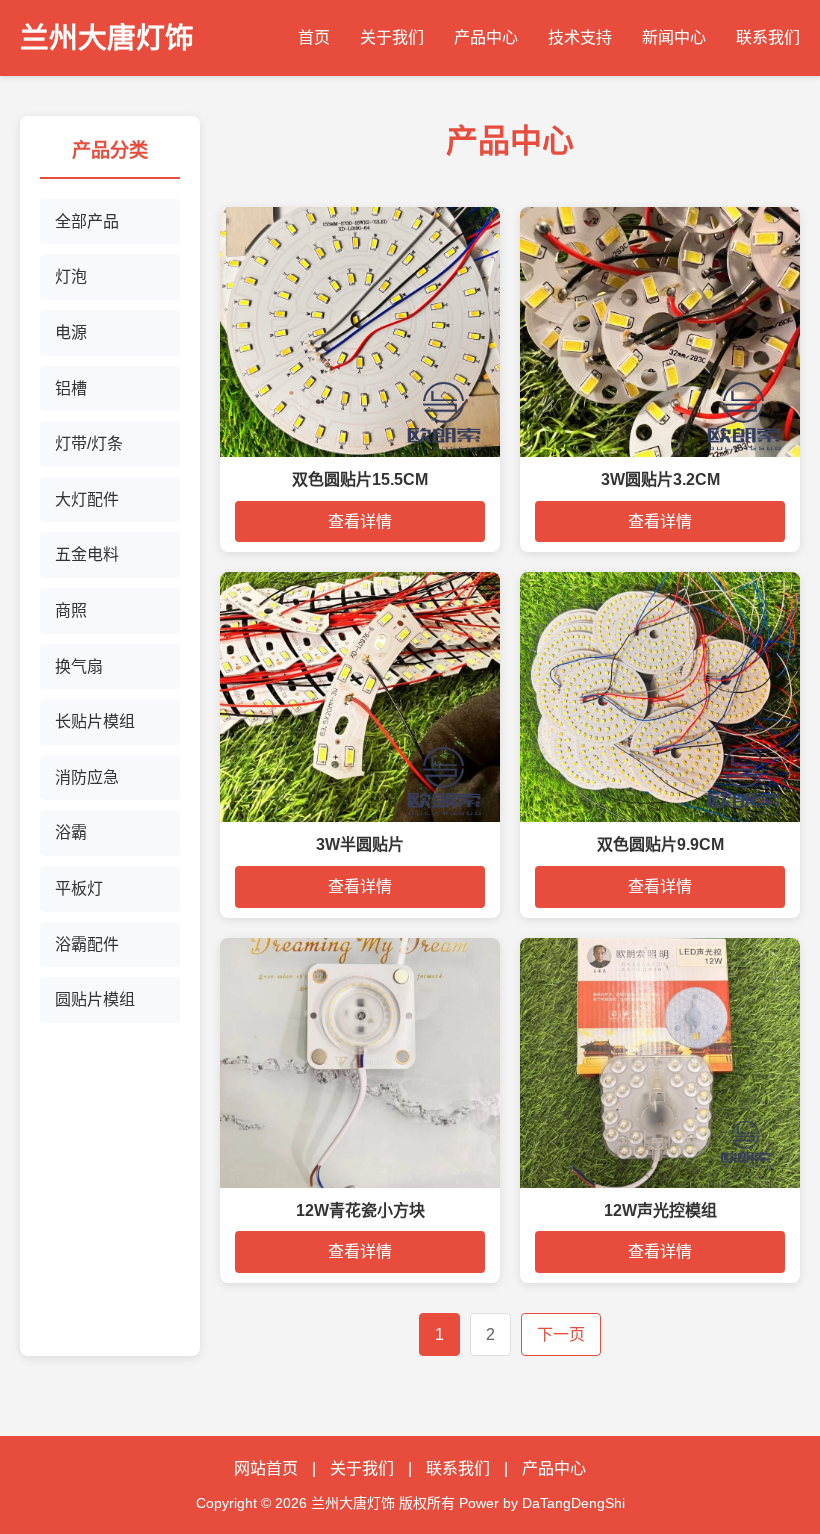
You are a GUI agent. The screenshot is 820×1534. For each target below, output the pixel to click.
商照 (71, 610)
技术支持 (580, 37)
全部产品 (87, 221)
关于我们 (392, 37)
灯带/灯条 (89, 443)
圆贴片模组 (95, 999)
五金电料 (87, 554)
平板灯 (79, 888)
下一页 (561, 1334)
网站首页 (266, 1468)
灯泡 (71, 276)
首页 (314, 37)
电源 (71, 332)
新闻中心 (674, 37)
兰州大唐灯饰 (107, 38)
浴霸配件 (87, 944)
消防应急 (87, 777)
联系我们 (768, 37)
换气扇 (79, 666)
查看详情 (360, 521)
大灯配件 (87, 499)
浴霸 (71, 832)
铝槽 (71, 388)
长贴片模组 (95, 721)
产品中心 (486, 37)
